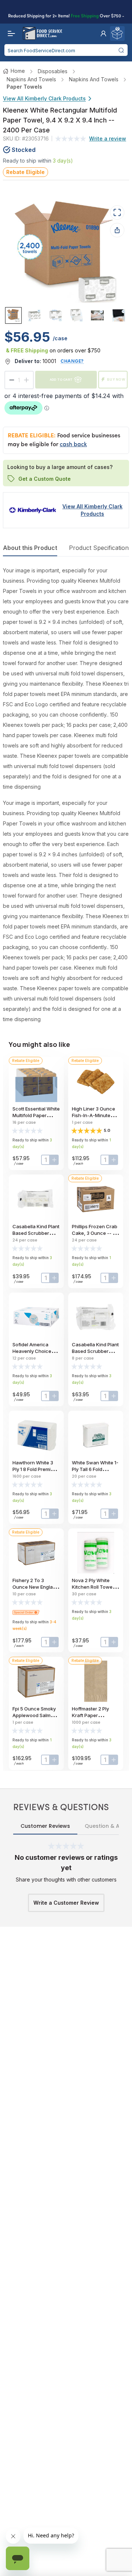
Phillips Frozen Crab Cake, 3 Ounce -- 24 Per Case (95, 1233)
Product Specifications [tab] (100, 548)
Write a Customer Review (66, 1903)
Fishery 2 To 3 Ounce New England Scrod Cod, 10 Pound (36, 1587)
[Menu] (10, 33)
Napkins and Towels (31, 79)
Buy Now (116, 379)
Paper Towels (24, 87)
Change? (72, 361)
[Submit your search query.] (121, 50)
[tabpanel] (66, 795)
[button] (103, 33)
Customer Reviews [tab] (45, 1826)
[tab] (13, 315)
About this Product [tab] (30, 548)
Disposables (53, 71)
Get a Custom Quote (45, 479)
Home (18, 71)
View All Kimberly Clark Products (44, 98)
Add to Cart (61, 379)
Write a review (108, 138)
